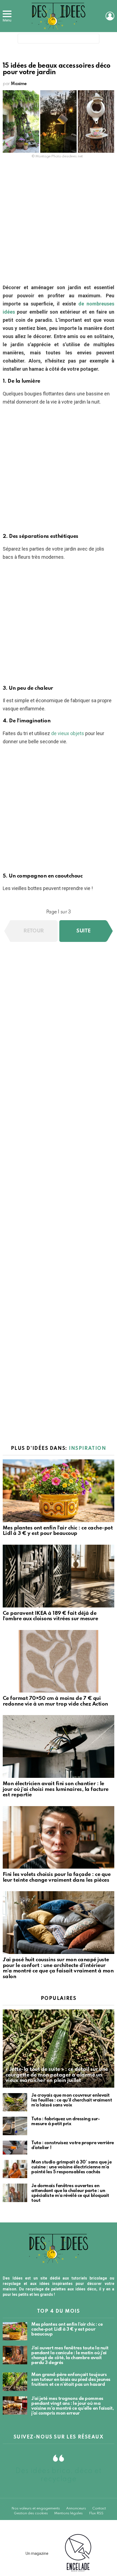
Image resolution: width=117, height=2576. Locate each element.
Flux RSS (96, 2513)
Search (94, 40)
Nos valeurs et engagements (36, 2508)
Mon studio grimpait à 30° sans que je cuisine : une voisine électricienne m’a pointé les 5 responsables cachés (71, 2167)
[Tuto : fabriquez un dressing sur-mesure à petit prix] (15, 2126)
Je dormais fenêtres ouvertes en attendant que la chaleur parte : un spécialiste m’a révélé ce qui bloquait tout (70, 2193)
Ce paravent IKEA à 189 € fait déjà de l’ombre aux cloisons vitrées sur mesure (50, 1616)
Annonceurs (76, 2508)
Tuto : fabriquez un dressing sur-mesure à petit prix (65, 2121)
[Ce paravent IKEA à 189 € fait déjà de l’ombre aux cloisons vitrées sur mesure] (59, 1576)
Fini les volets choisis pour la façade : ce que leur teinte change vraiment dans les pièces (57, 1877)
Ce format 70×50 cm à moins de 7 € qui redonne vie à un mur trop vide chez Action (55, 1701)
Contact (99, 2508)
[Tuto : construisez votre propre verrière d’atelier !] (15, 2148)
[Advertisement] (59, 223)
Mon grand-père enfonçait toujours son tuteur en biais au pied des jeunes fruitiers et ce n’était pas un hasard (71, 2380)
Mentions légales (68, 2513)
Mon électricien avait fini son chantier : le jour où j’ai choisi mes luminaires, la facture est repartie (56, 1789)
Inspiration (87, 1448)
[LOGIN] (110, 16)
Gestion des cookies (31, 2513)
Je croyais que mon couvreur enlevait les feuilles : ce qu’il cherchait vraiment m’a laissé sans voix (72, 2100)
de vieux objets (68, 733)
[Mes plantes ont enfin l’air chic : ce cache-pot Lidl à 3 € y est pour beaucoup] (59, 1491)
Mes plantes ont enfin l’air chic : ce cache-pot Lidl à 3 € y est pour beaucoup (58, 1531)
